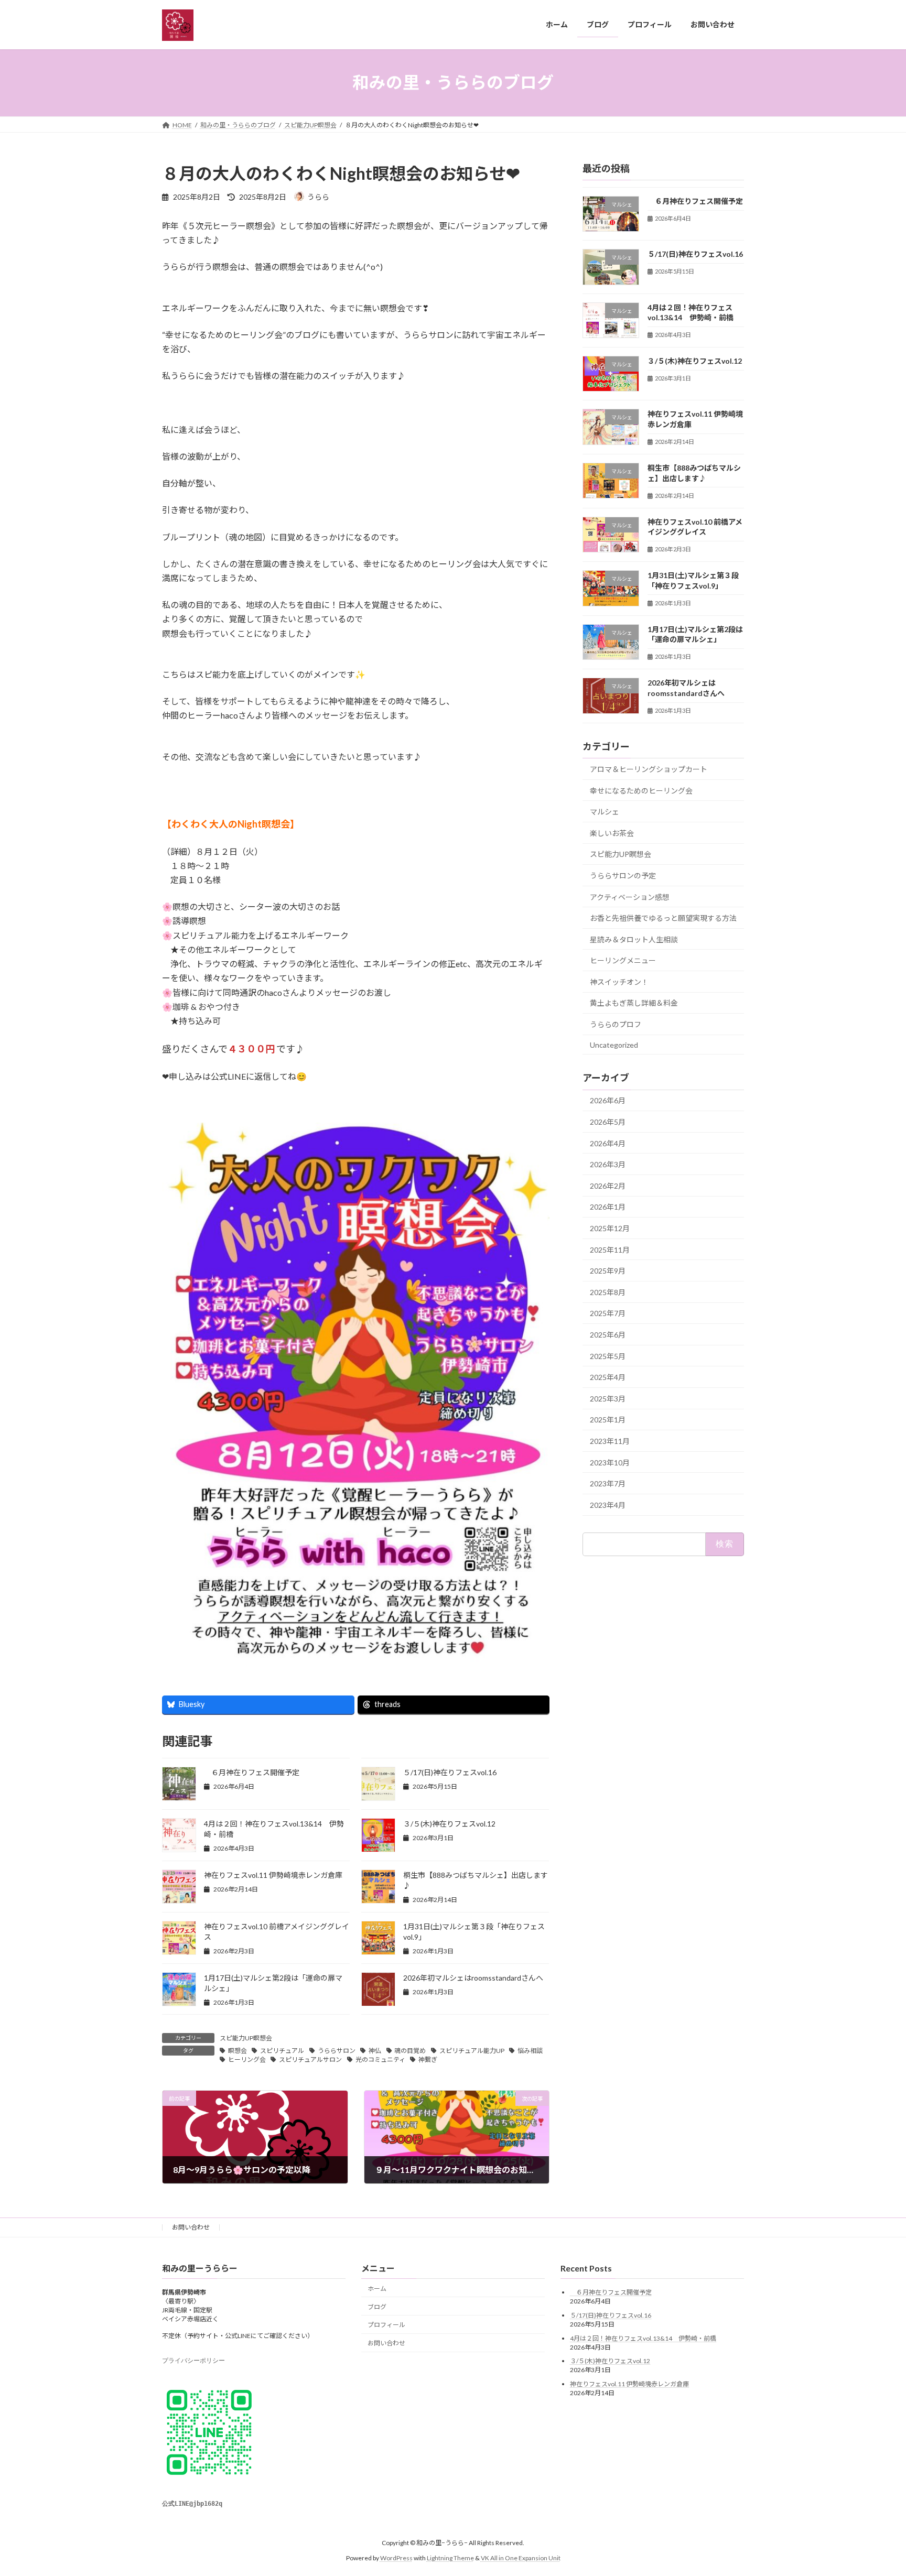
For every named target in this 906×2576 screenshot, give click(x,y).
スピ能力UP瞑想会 (246, 2038)
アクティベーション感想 (630, 896)
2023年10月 (610, 1462)
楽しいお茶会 (612, 833)
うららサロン (337, 2051)
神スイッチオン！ (619, 981)
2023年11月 (610, 1441)
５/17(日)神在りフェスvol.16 (450, 1772)
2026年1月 (608, 1207)
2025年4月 (608, 1377)
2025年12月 (610, 1228)
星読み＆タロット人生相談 (634, 939)
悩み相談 (530, 2051)
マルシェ (605, 812)
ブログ (377, 2307)
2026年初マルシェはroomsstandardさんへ (473, 1978)
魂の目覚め (410, 2051)
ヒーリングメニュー (623, 960)
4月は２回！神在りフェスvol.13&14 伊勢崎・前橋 (643, 2338)
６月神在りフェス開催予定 (252, 1772)
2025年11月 (610, 1249)
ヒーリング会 (247, 2059)
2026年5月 (608, 1122)
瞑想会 (238, 2051)
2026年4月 (608, 1143)
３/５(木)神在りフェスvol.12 (449, 1824)
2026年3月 (608, 1164)
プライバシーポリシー (193, 2361)
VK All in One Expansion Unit (521, 2558)
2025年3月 (608, 1398)
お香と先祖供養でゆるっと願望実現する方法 (663, 918)
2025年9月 (608, 1271)
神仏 (375, 2051)
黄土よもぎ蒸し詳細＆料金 (634, 1003)
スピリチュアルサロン (310, 2059)
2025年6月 (608, 1335)
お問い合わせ (191, 2227)
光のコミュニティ (380, 2059)
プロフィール (386, 2325)
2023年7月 (608, 1483)
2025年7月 (608, 1313)
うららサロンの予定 (623, 876)
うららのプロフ (616, 1024)
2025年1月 (608, 1420)
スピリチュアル (282, 2051)
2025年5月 (608, 1356)
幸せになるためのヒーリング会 (641, 790)
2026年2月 (608, 1185)
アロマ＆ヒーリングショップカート (649, 769)
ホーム (377, 2289)
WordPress (396, 2558)
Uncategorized (614, 1044)
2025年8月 (608, 1292)
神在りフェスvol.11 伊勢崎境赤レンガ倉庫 (273, 1875)
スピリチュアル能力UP (472, 2051)
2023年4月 (608, 1504)
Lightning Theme (450, 2558)
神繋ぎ (428, 2059)
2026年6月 (608, 1100)
